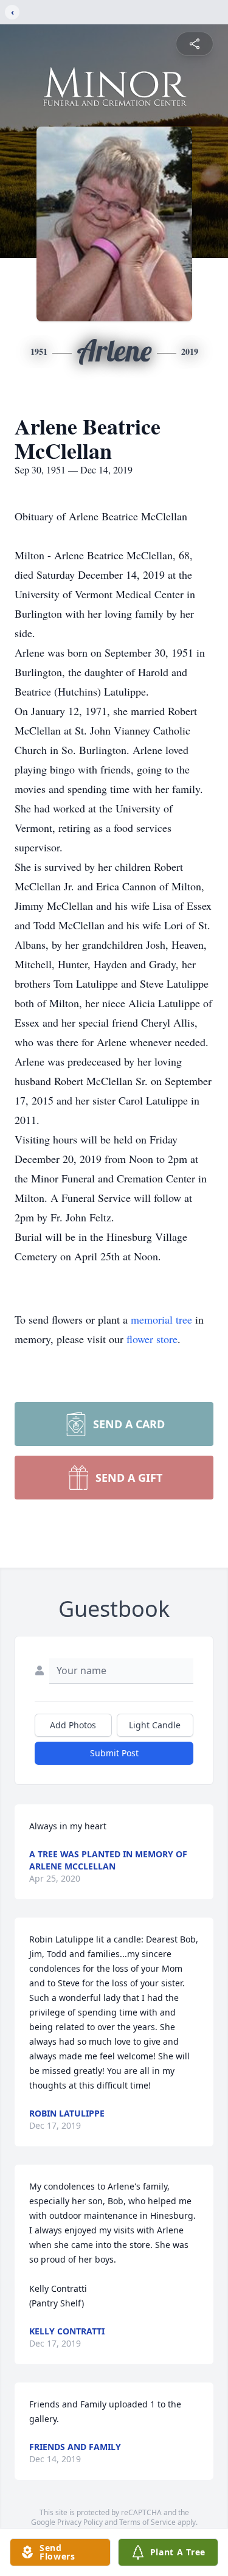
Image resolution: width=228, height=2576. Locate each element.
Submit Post (114, 1753)
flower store (152, 1339)
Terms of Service (147, 2522)
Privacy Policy (80, 2522)
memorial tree (161, 1319)
